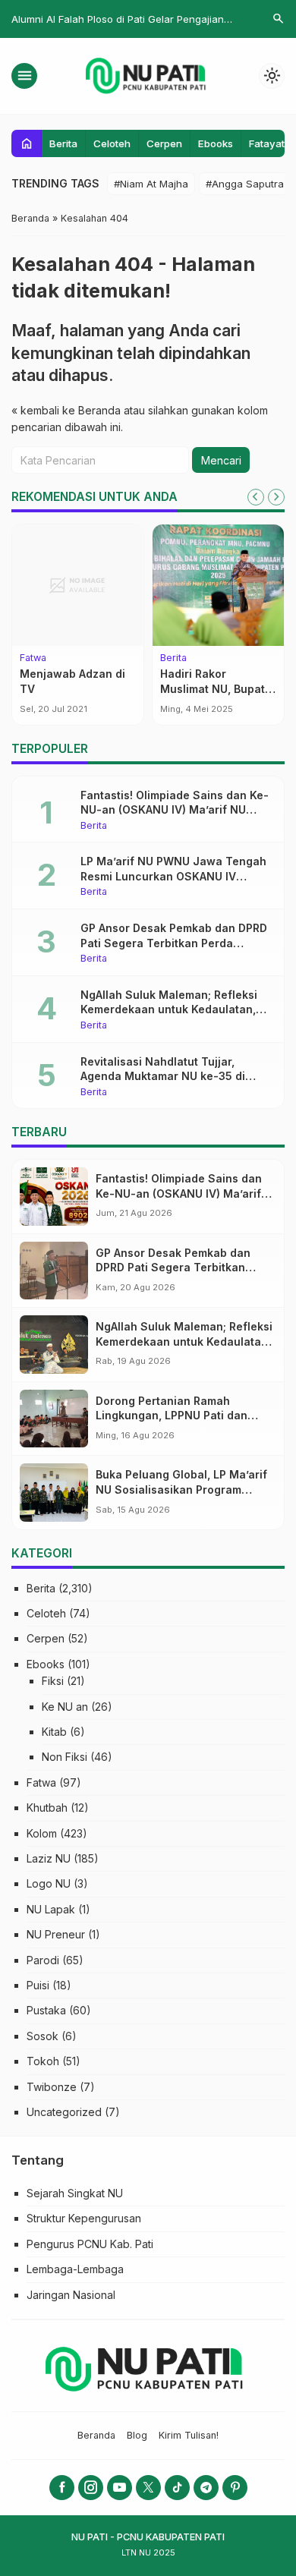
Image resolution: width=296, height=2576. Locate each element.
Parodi (43, 1960)
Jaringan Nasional (71, 2295)
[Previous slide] (256, 497)
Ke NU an (65, 1707)
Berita (63, 143)
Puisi (38, 1985)
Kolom (42, 1833)
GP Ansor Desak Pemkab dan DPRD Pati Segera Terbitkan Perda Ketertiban (174, 943)
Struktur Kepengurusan (84, 2218)
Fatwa (33, 658)
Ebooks (216, 143)
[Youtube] (120, 2488)
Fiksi (53, 1681)
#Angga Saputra (245, 184)
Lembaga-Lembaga (75, 2269)
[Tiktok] (177, 2488)
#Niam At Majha (151, 184)
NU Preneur (56, 1934)
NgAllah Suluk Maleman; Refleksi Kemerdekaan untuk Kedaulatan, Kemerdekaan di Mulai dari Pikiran (173, 1009)
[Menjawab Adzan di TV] (78, 585)
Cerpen (164, 143)
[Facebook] (62, 2488)
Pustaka (46, 2010)
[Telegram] (206, 2488)
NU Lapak (51, 1909)
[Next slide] (276, 497)
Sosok (43, 2036)
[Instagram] (91, 2488)
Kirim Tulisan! (189, 2435)
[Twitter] (148, 2488)
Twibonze (52, 2087)
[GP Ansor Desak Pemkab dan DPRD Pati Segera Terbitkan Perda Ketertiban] (54, 1271)
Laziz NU (49, 1858)
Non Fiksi (65, 1757)
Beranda (96, 2435)
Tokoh (43, 2061)
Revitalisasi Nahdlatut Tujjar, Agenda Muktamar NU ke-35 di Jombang (163, 1076)
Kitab (54, 1732)
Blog (137, 2435)
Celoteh (112, 143)
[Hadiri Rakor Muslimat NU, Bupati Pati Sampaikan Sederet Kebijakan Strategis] (218, 585)
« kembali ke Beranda (66, 410)
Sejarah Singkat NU (75, 2193)
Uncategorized (64, 2112)
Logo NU (49, 1883)
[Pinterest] (235, 2488)
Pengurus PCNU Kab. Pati (90, 2244)
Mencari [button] (221, 460)
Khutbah (47, 1808)
